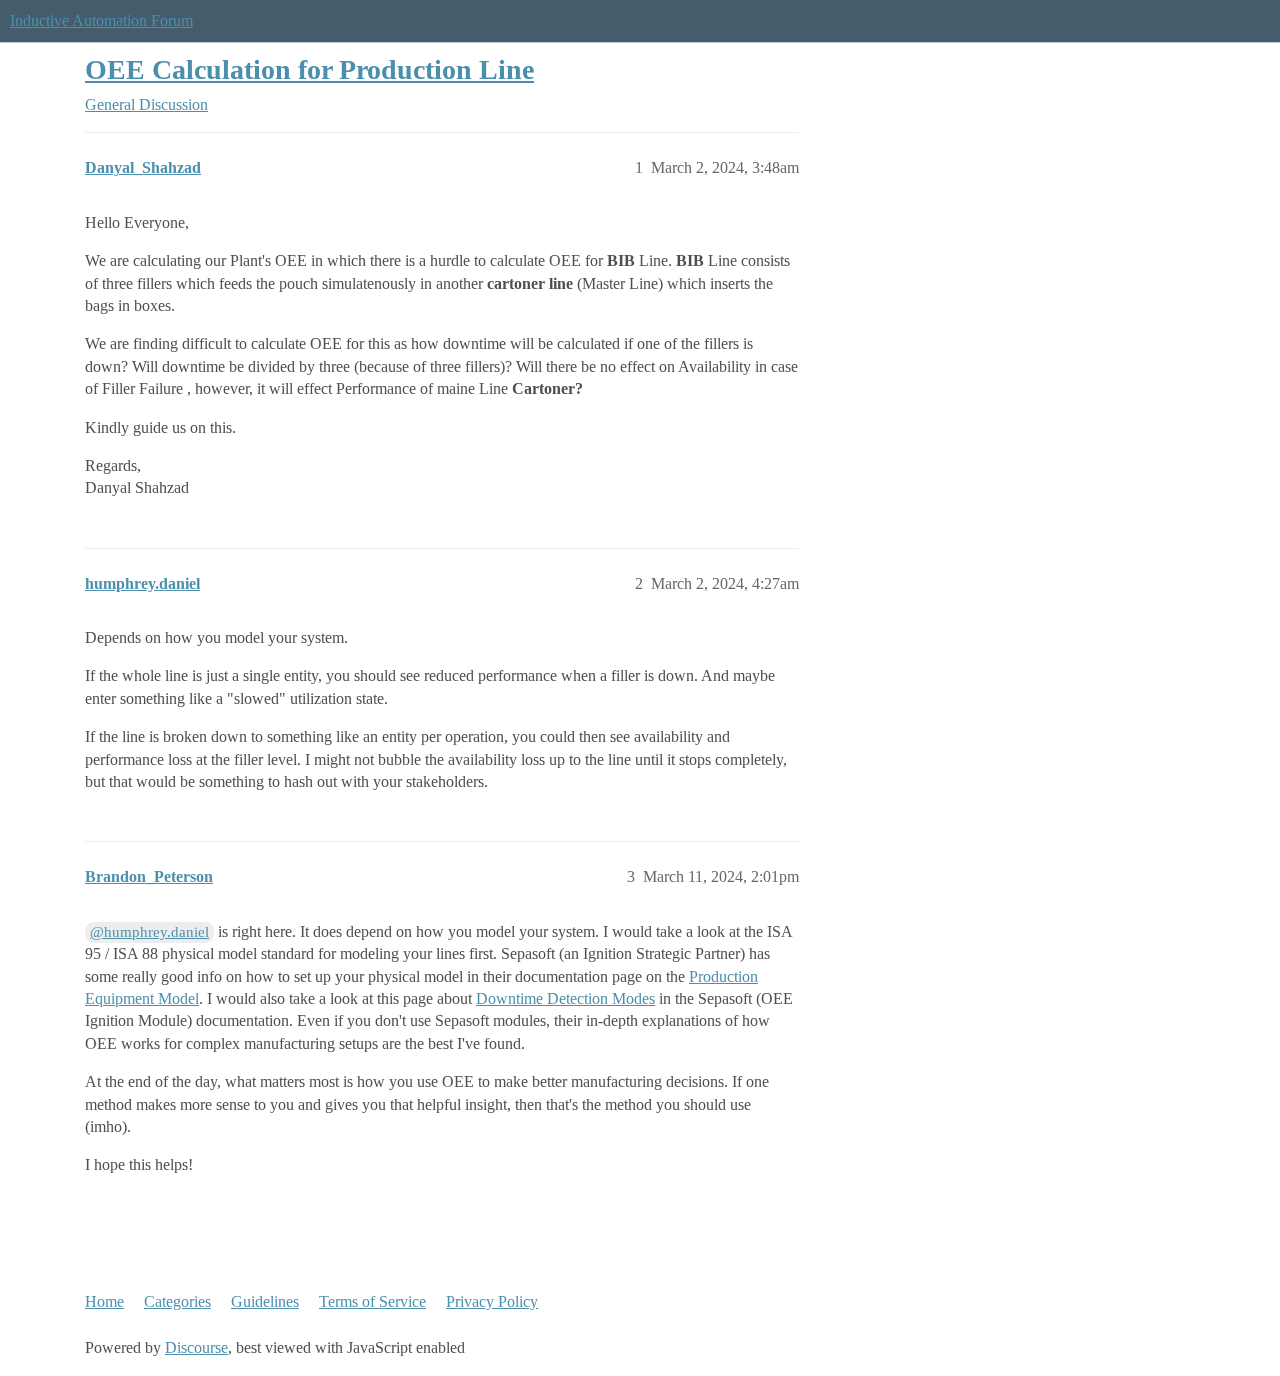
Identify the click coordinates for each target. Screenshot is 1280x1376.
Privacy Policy (492, 1301)
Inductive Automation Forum (101, 20)
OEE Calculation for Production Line (309, 69)
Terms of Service (372, 1301)
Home (104, 1301)
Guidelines (265, 1301)
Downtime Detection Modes (565, 998)
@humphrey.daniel (149, 932)
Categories (177, 1301)
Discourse (196, 1347)
